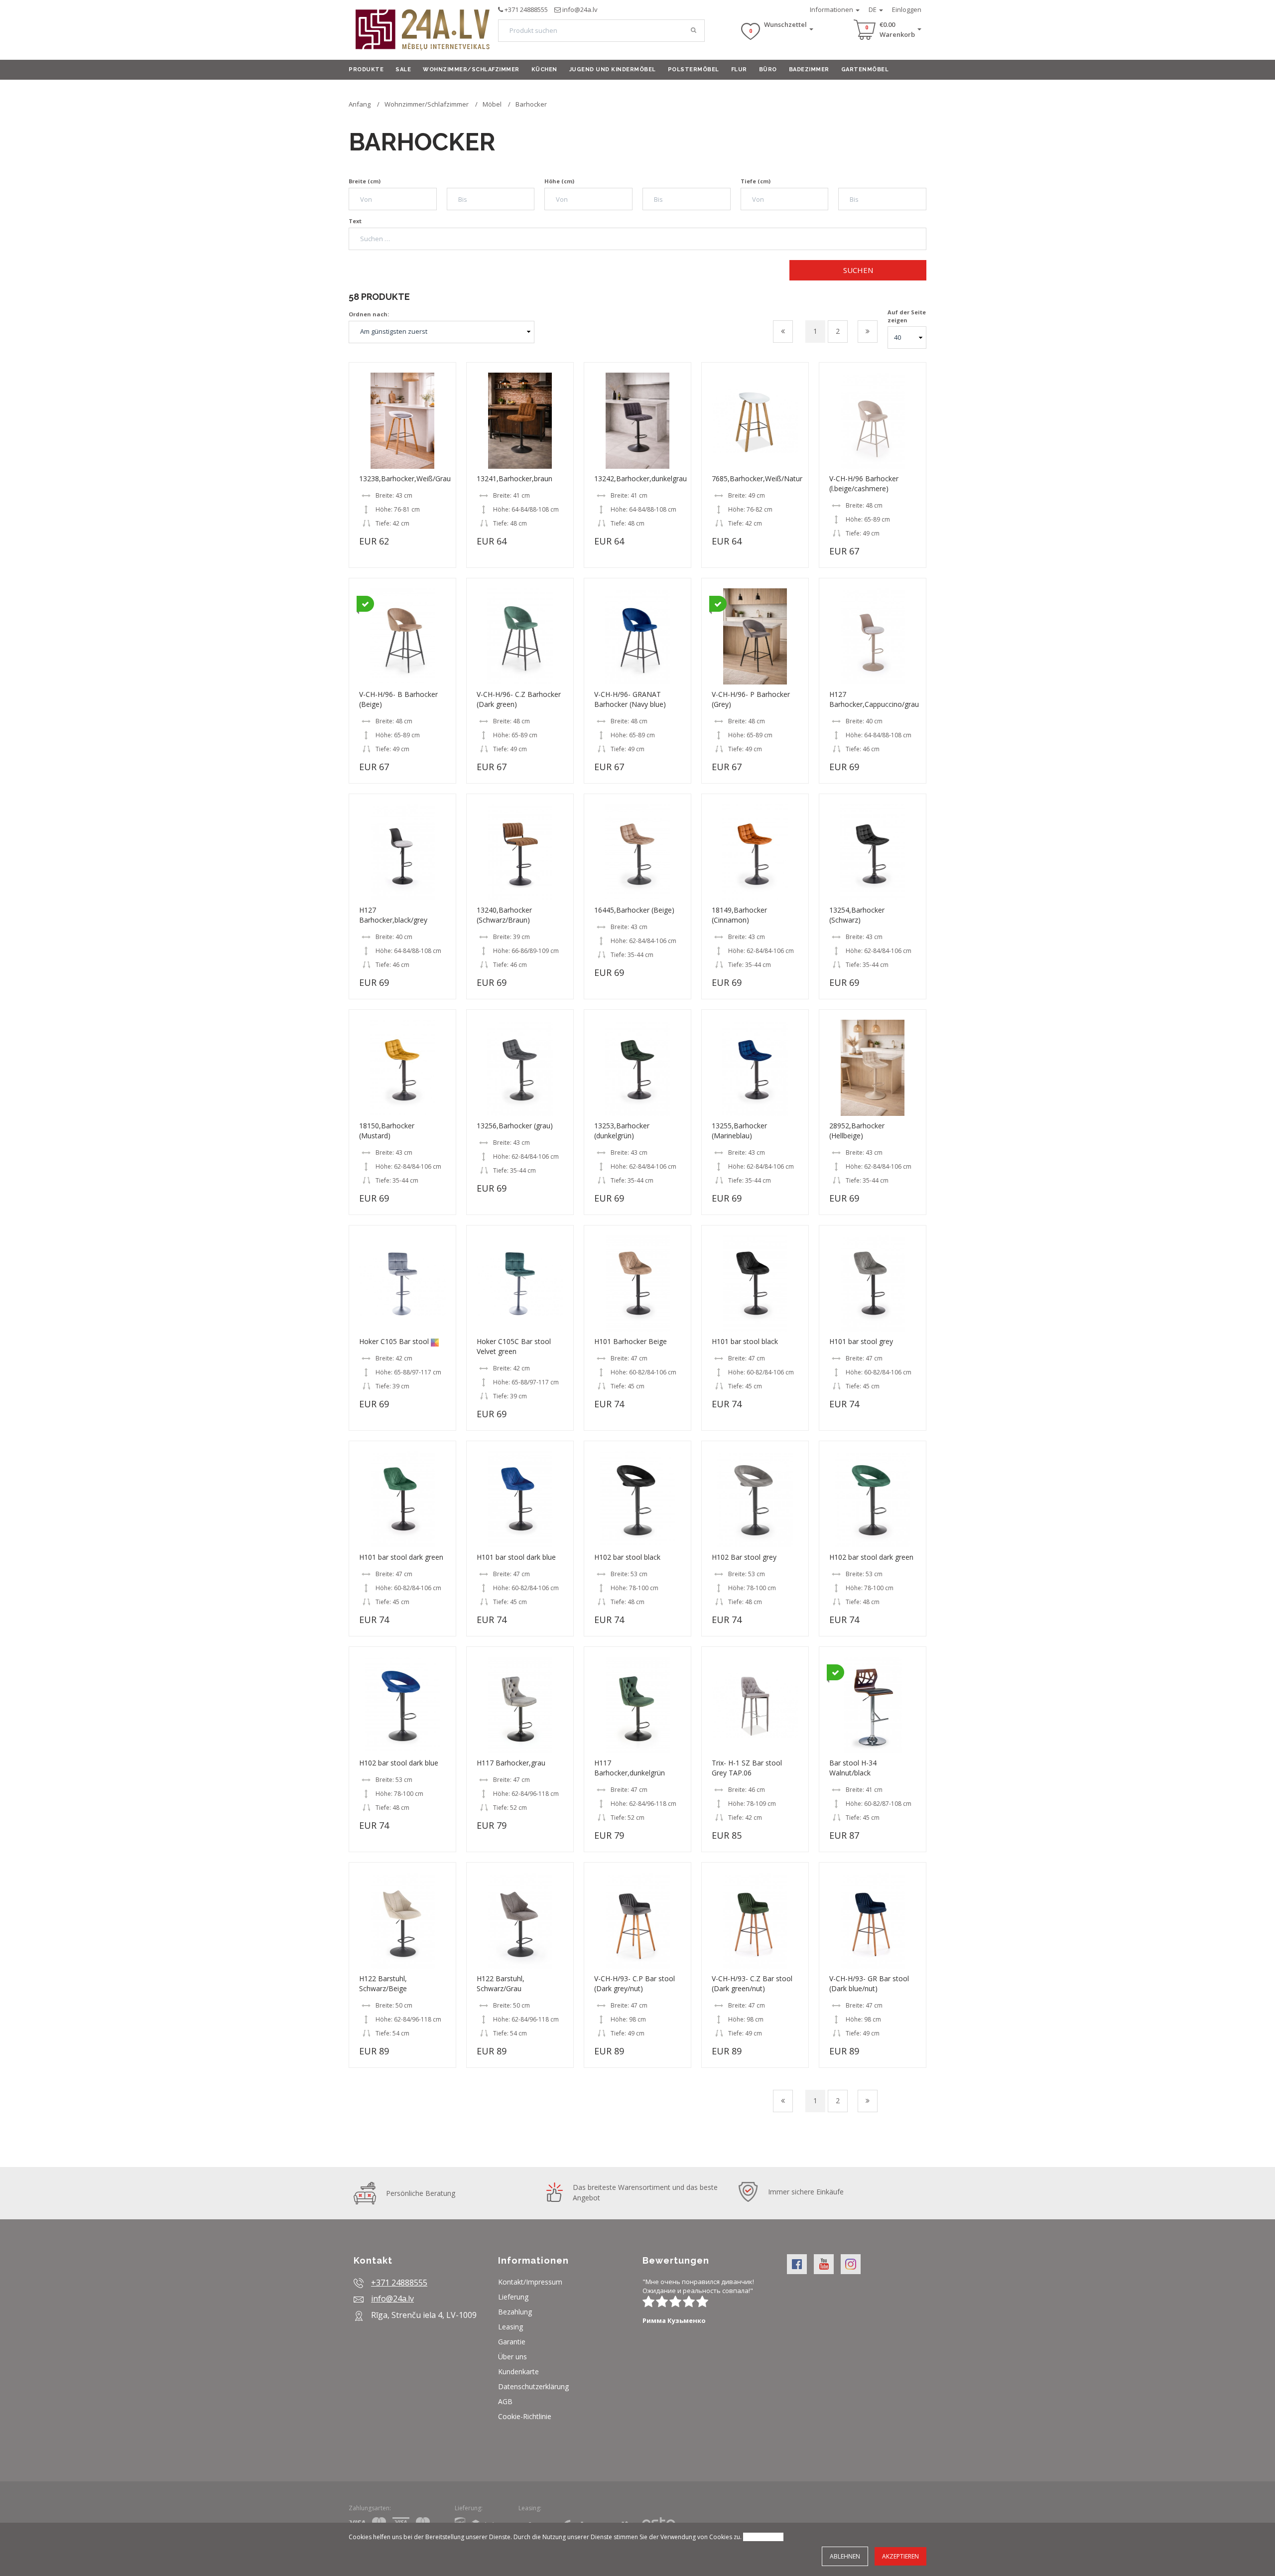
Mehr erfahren (763, 2537)
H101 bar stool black (745, 1341)
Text (355, 221)
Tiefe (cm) (756, 181)
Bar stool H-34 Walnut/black (853, 1768)
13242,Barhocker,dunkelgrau (640, 478)
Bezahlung (515, 2312)
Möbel (492, 104)
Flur (739, 69)
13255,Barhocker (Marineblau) (739, 1131)
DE (873, 9)
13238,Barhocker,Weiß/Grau (405, 478)
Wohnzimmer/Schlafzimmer (471, 69)
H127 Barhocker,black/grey (393, 915)
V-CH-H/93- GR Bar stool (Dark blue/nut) (869, 1983)
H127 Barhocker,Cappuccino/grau (874, 699)
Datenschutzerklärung (533, 2386)
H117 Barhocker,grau (511, 1763)
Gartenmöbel (865, 69)
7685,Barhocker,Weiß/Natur (757, 478)
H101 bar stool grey (861, 1341)
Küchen (544, 69)
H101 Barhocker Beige (631, 1341)
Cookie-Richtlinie (525, 2416)
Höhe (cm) (559, 181)
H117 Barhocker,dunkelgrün (630, 1768)
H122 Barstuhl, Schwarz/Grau (501, 1983)
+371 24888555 (526, 9)
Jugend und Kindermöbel (613, 69)
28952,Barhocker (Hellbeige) (857, 1131)
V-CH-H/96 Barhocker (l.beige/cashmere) (864, 483)
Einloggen (907, 9)
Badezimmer (809, 69)
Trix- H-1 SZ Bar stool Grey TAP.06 (747, 1768)
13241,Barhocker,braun (514, 478)
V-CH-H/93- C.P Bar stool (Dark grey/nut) (635, 1983)
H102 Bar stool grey (744, 1557)
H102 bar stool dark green (871, 1557)
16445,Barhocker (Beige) (634, 910)
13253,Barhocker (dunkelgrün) (622, 1131)
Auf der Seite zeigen (907, 316)
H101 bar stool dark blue (516, 1557)
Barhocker (531, 104)
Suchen (858, 270)
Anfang (360, 104)
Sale (403, 69)
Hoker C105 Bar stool (395, 1341)
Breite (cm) (365, 181)
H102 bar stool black (627, 1557)
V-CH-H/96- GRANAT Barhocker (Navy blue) (630, 699)
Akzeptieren (900, 2556)
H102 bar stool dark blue (399, 1763)
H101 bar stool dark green (401, 1557)
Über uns (512, 2357)
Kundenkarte (518, 2372)
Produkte (366, 69)
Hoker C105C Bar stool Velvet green (514, 1346)
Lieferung (513, 2297)
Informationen (832, 9)
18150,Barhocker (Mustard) (387, 1131)
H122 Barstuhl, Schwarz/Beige (383, 1983)
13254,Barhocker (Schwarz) (857, 915)
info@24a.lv (580, 9)
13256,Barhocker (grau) (515, 1126)
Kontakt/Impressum (530, 2282)
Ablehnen (845, 2556)
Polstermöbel (694, 69)
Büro (768, 69)
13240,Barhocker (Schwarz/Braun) (504, 915)
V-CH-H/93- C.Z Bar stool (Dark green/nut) (752, 1983)
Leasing (510, 2327)
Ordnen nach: (369, 314)
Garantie (512, 2342)
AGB (505, 2401)
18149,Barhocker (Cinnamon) (739, 915)
